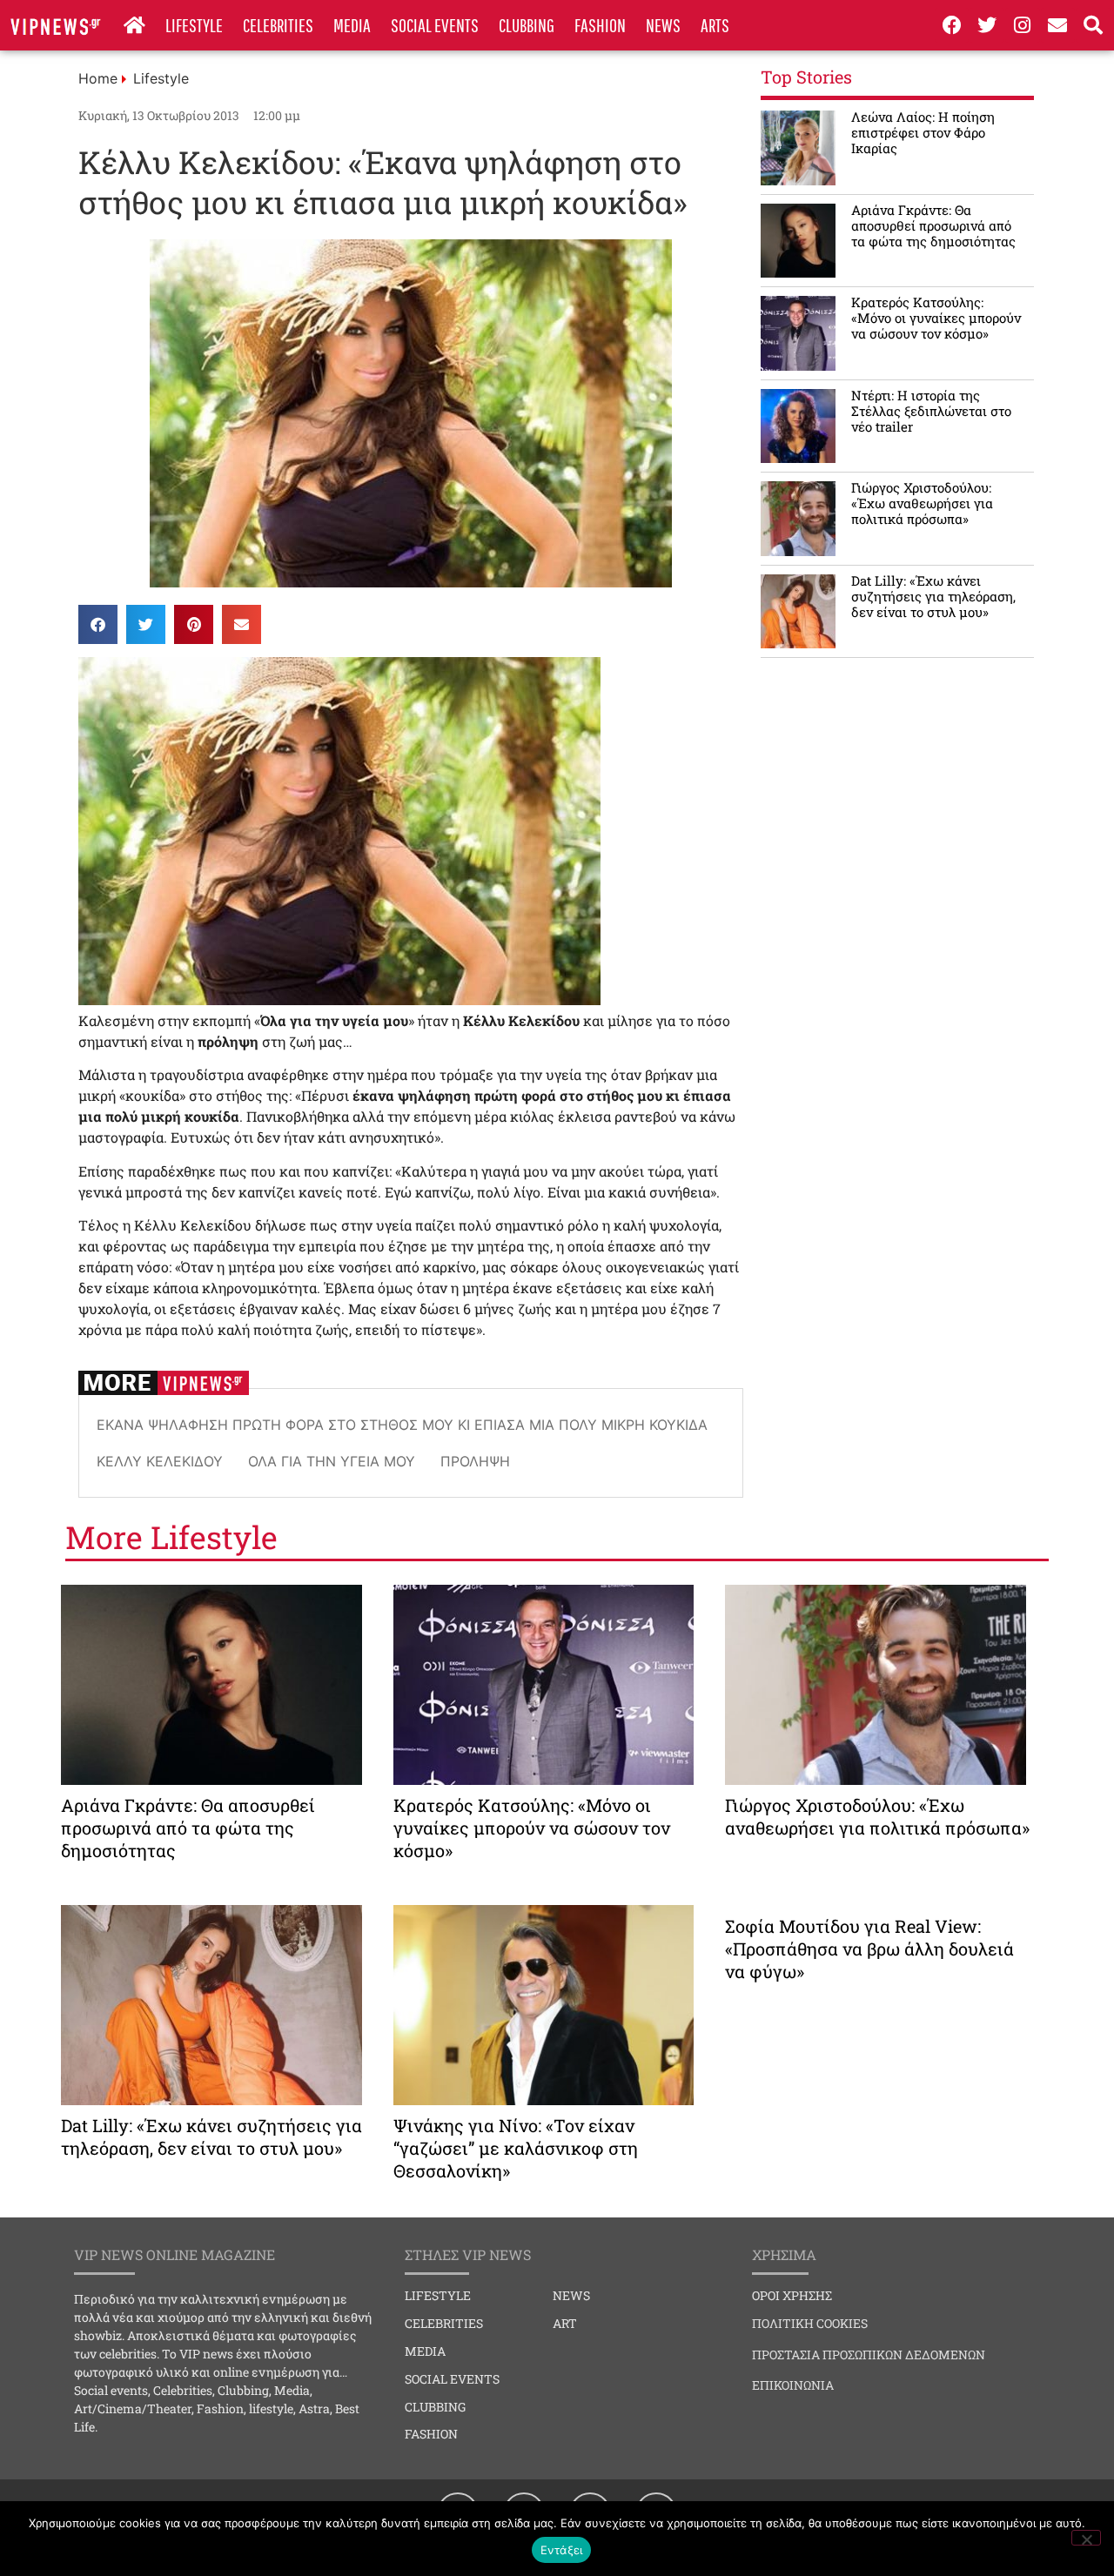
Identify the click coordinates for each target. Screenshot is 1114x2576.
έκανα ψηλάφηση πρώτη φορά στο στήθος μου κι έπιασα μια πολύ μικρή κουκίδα (402, 1425)
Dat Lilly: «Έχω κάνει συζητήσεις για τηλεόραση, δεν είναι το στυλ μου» (933, 596)
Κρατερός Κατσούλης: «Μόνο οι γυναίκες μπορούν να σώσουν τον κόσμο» (936, 318)
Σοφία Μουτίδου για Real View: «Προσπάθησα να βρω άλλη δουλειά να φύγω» (869, 1949)
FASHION (600, 25)
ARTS (715, 25)
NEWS (663, 25)
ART (565, 2323)
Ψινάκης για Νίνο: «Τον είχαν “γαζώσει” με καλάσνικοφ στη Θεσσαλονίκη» (516, 2148)
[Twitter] (987, 25)
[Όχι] (1086, 2538)
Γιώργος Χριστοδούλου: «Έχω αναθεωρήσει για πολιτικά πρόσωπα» (922, 503)
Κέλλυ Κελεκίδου (160, 1461)
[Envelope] (1058, 25)
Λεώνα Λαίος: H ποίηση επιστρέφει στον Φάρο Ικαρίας (923, 132)
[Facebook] (952, 25)
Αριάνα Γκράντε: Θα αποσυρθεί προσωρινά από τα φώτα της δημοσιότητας (933, 225)
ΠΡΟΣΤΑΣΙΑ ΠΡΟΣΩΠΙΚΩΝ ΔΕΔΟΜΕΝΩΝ (869, 2355)
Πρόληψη (475, 1461)
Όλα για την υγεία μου (332, 1461)
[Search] (1093, 25)
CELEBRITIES (278, 25)
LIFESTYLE (194, 25)
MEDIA (352, 25)
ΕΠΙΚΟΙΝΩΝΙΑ (793, 2385)
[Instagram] (1023, 25)
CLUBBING (527, 25)
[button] (98, 624)
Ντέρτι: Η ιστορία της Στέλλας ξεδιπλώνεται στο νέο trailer (931, 411)
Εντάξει (562, 2550)
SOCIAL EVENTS (435, 25)
